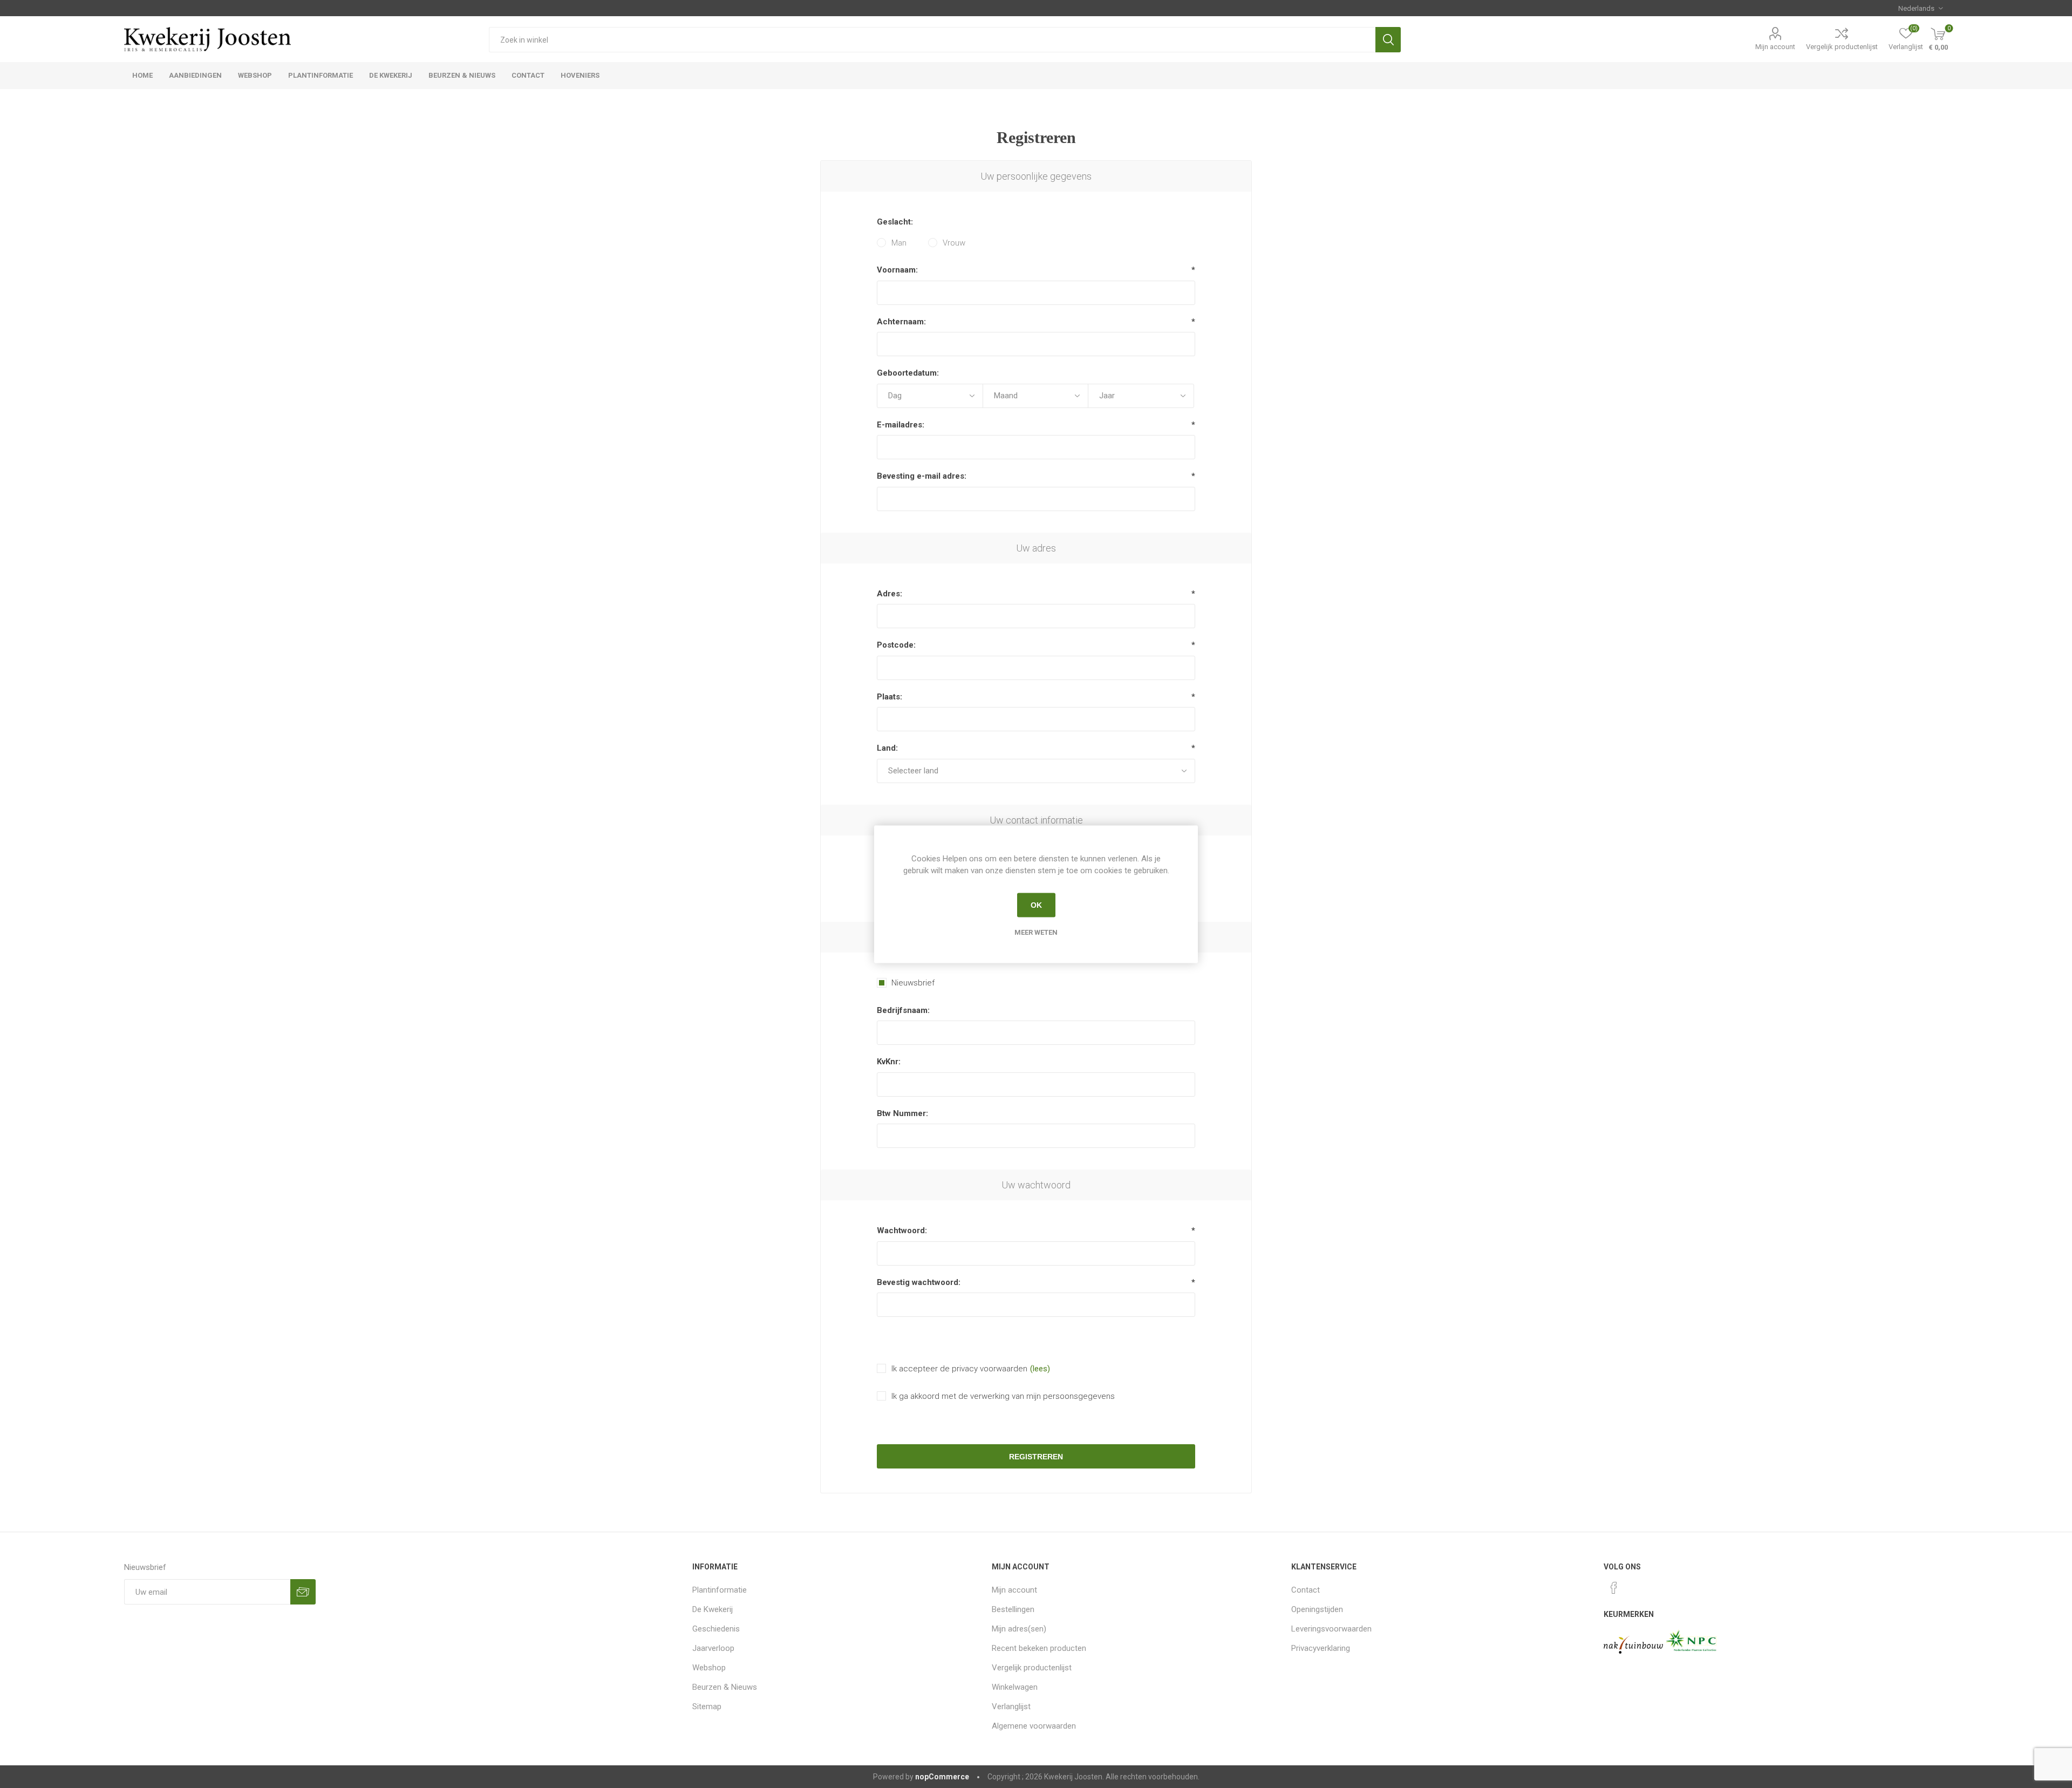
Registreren (1036, 1457)
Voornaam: (897, 270)
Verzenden (303, 1592)
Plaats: (890, 697)
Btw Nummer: (902, 1113)
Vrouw (954, 243)
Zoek (1388, 40)
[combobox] (932, 40)
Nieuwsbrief (913, 983)
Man (899, 243)
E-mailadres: (901, 425)
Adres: (890, 594)
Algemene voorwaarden (1034, 1726)
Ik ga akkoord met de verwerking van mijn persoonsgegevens (1003, 1396)
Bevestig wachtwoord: (919, 1282)
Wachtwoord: (902, 1230)
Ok (1036, 905)
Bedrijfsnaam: (903, 1010)
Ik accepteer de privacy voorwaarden (959, 1369)
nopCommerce (942, 1777)
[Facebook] (1614, 1588)
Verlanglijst (1011, 1707)
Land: (887, 748)
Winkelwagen (1015, 1687)
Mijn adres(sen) (1019, 1629)
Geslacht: (895, 222)
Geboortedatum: (908, 373)
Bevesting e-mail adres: (922, 476)
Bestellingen (1013, 1609)
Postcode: (896, 645)
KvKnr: (889, 1062)
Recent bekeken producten (1039, 1648)
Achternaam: (901, 322)
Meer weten (1036, 932)
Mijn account (1775, 47)
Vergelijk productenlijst (1842, 47)
